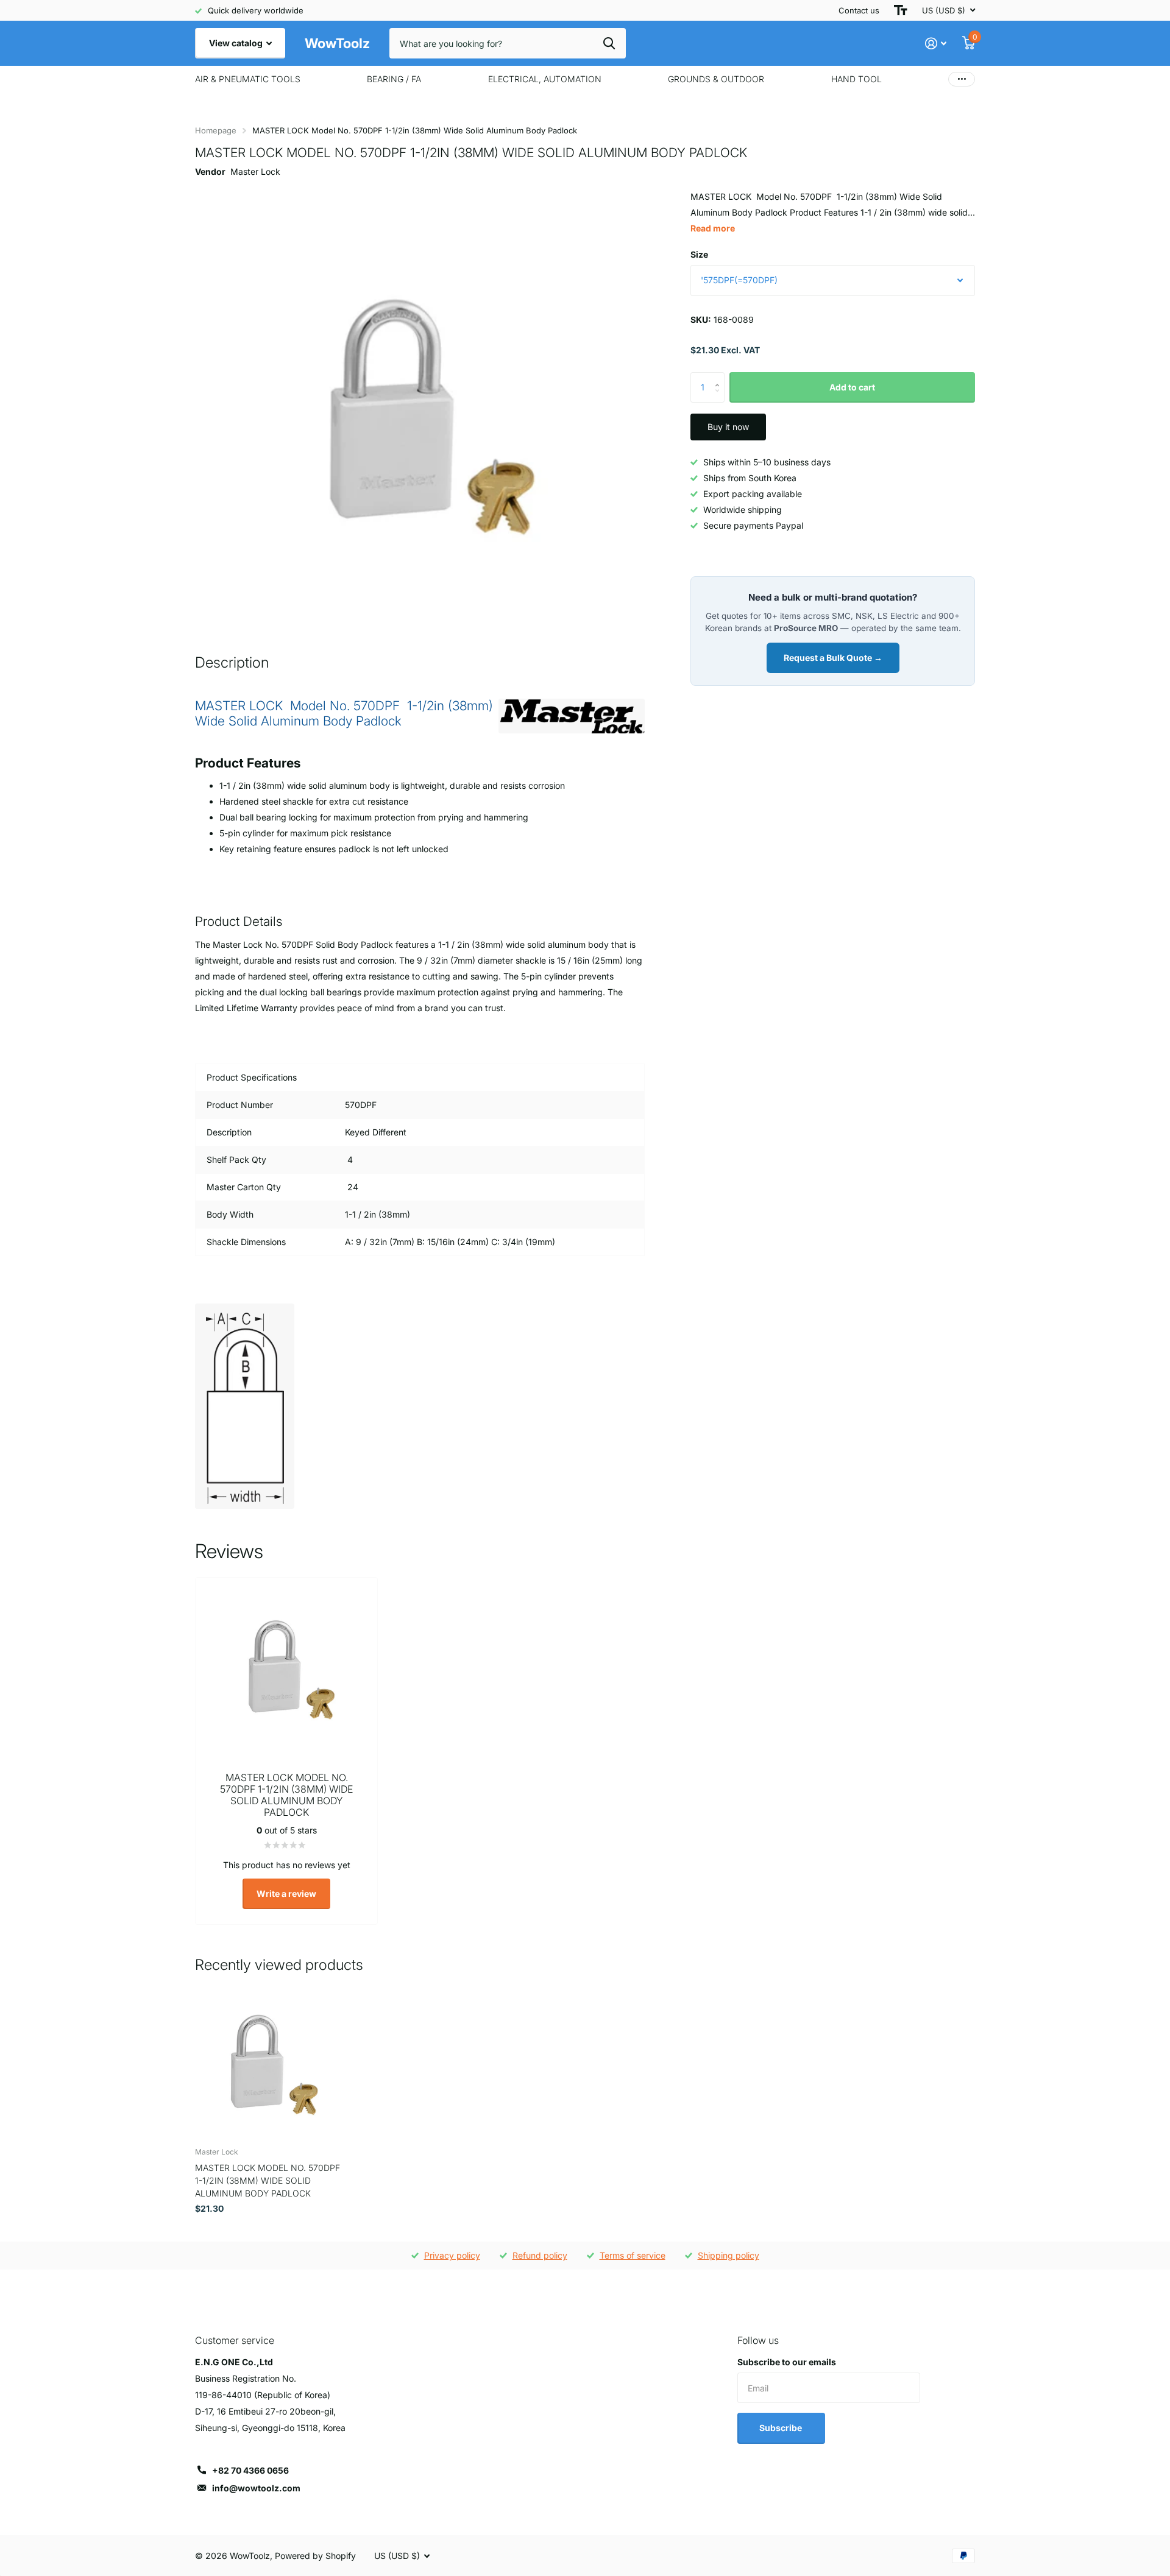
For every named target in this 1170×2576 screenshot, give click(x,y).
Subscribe (782, 2428)
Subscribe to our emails (787, 2362)
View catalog (237, 43)
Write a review (286, 1893)
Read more (713, 228)
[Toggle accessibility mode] (901, 10)
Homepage (216, 130)
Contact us (859, 10)
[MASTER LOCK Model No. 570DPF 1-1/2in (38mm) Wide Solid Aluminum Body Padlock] (269, 2063)
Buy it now (728, 427)
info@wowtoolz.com (256, 2488)
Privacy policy (452, 2255)
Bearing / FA (394, 79)
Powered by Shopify (315, 2556)
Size (699, 254)
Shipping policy (729, 2255)
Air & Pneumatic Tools (248, 79)
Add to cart (852, 387)
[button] (720, 377)
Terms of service (633, 2255)
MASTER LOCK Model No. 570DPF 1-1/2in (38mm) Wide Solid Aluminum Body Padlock (268, 2181)
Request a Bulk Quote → (833, 658)
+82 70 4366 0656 (250, 2470)
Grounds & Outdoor (716, 79)
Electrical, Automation (545, 79)
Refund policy (540, 2255)
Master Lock (255, 171)
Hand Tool (856, 79)
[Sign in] (936, 44)
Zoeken (609, 43)
